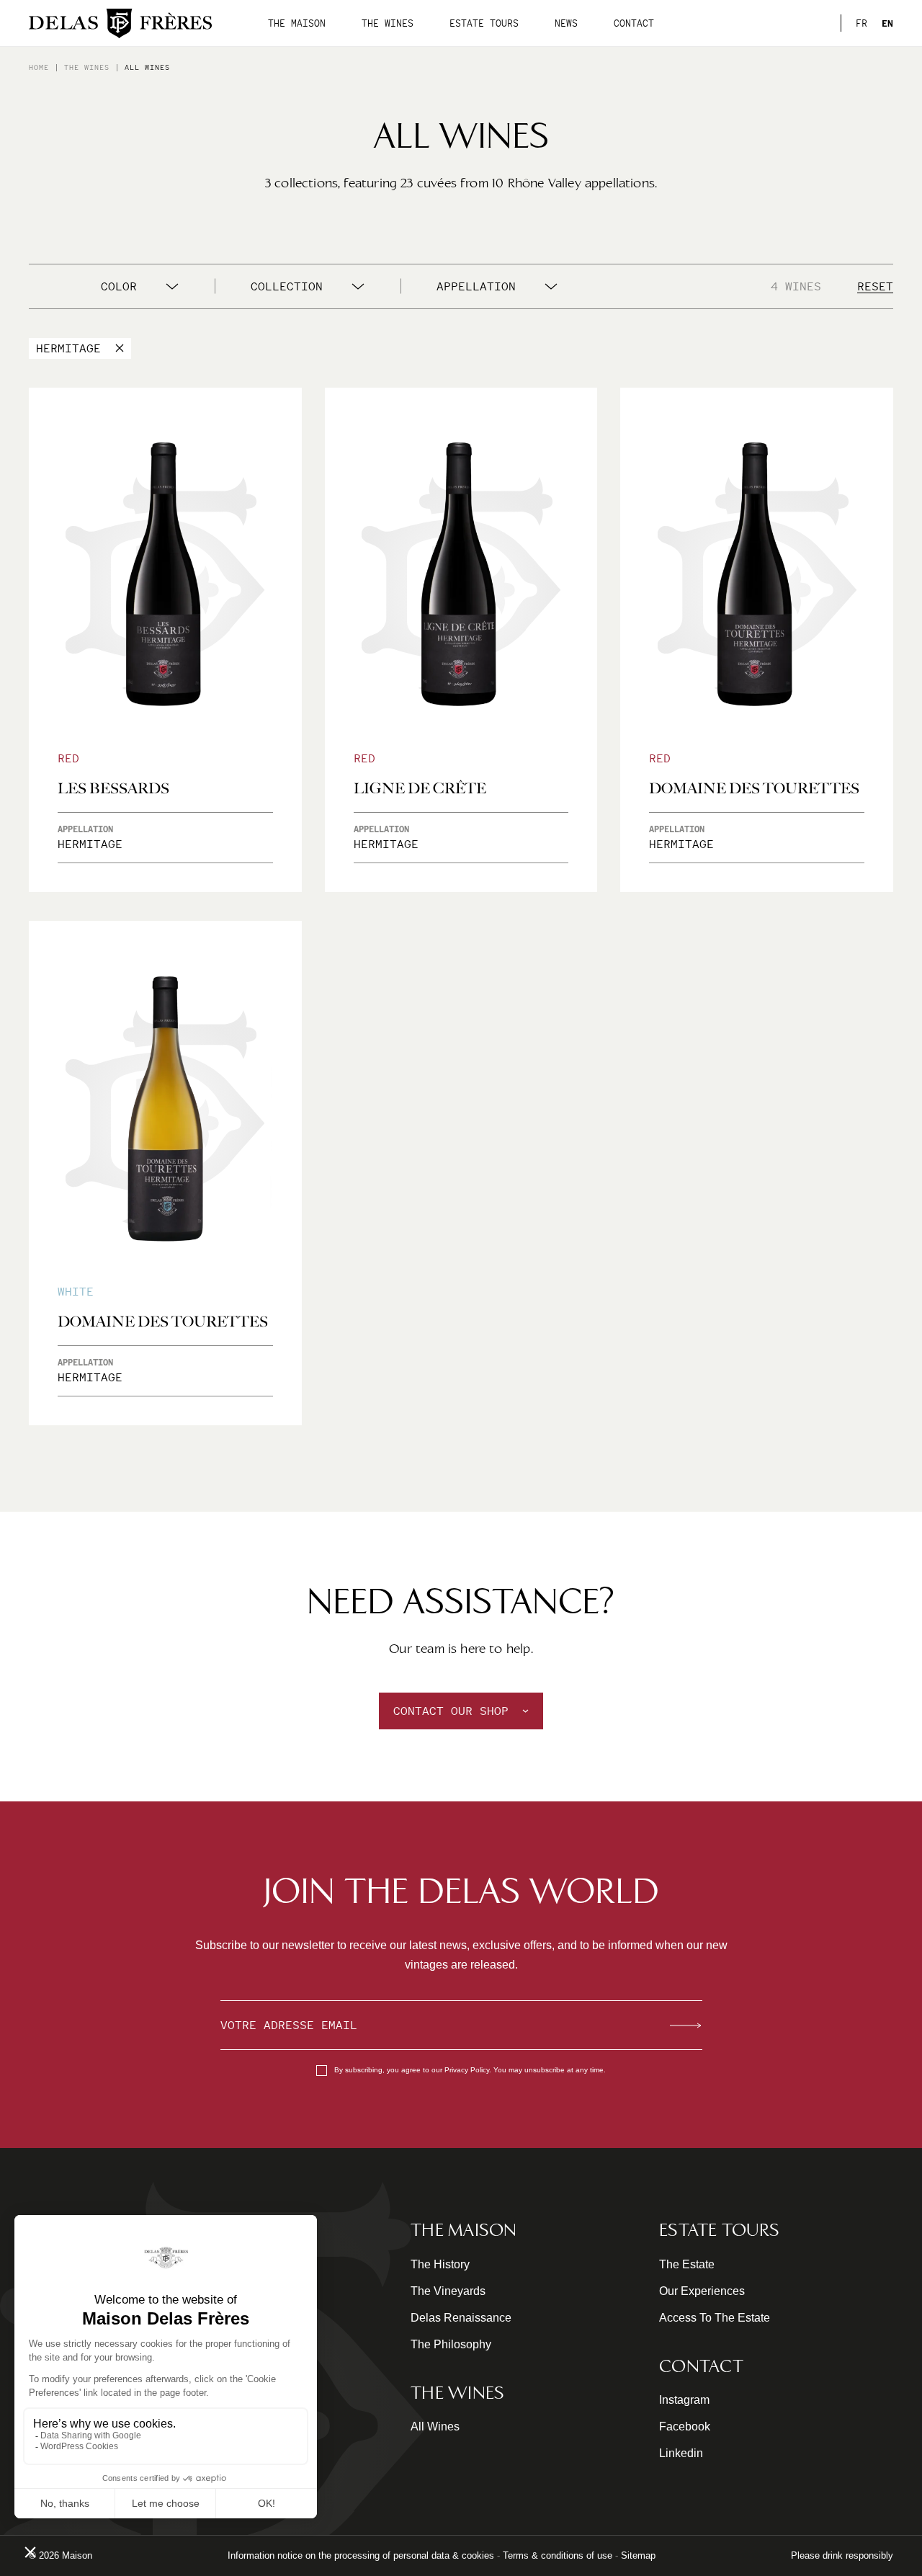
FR (861, 23)
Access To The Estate (715, 2318)
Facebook (685, 2426)
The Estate (687, 2264)
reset (875, 286)
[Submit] (686, 2025)
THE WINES (87, 67)
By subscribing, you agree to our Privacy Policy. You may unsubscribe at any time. (470, 2070)
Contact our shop (451, 1711)
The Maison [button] (297, 23)
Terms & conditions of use (558, 2555)
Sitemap (638, 2555)
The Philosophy (451, 2344)
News (566, 23)
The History (440, 2264)
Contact (634, 23)
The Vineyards (448, 2291)
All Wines (435, 2426)
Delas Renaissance (461, 2318)
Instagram (684, 2400)
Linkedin (681, 2453)
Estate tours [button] (484, 23)
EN (887, 23)
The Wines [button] (388, 23)
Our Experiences (702, 2291)
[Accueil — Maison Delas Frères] (120, 23)
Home (39, 67)
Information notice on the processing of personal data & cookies (361, 2555)
